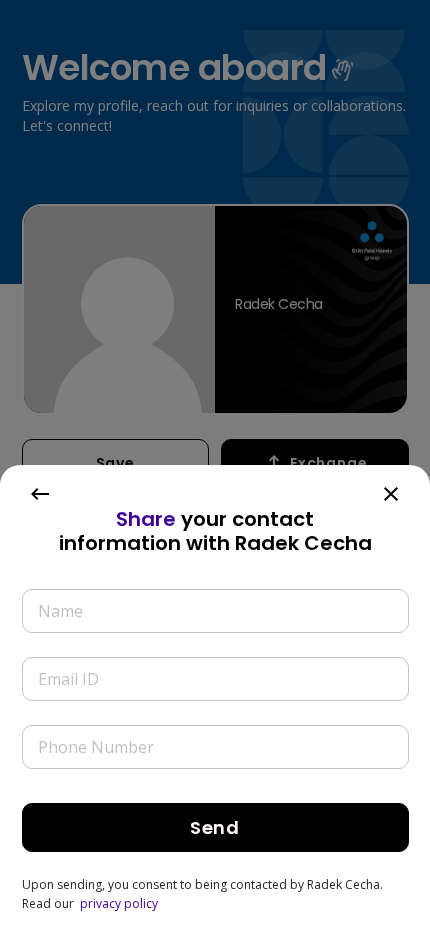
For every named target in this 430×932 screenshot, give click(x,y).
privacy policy (119, 904)
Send (215, 827)
